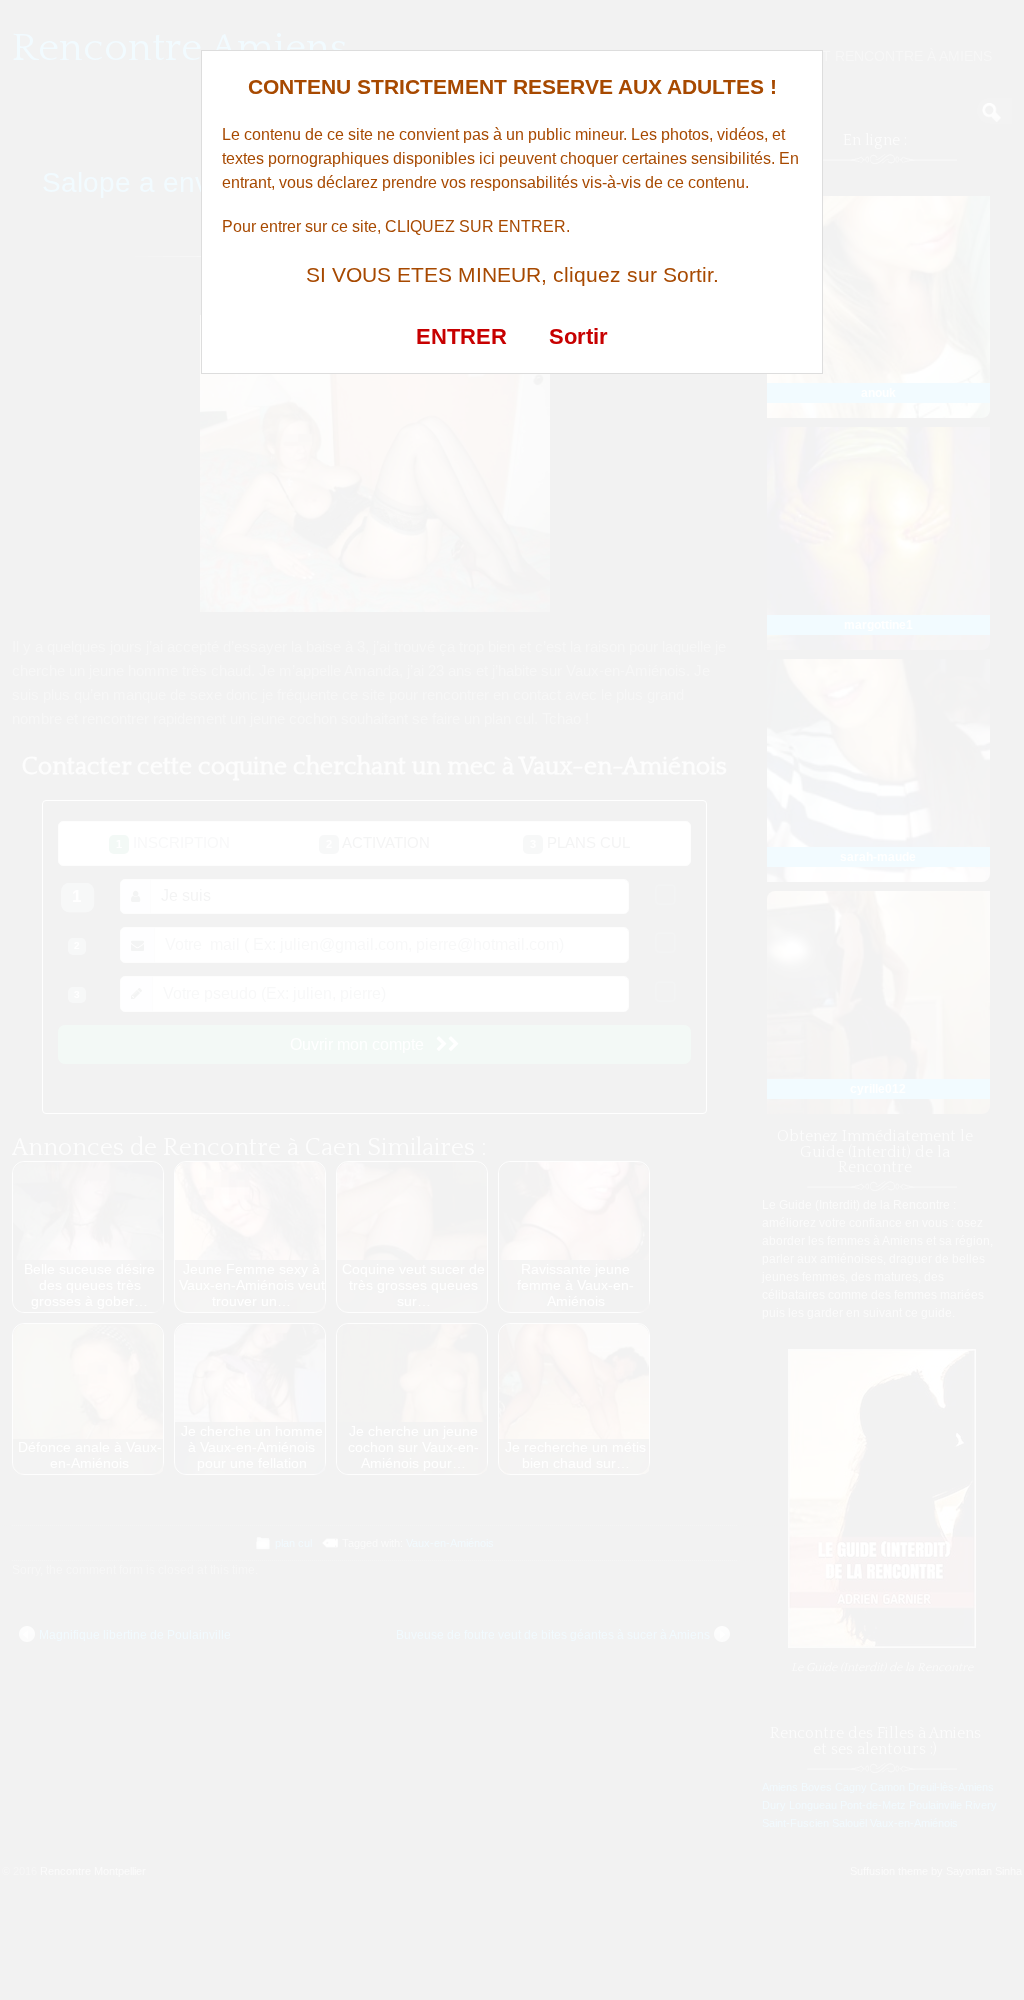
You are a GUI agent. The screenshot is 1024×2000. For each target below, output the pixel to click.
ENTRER (461, 336)
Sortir (578, 336)
